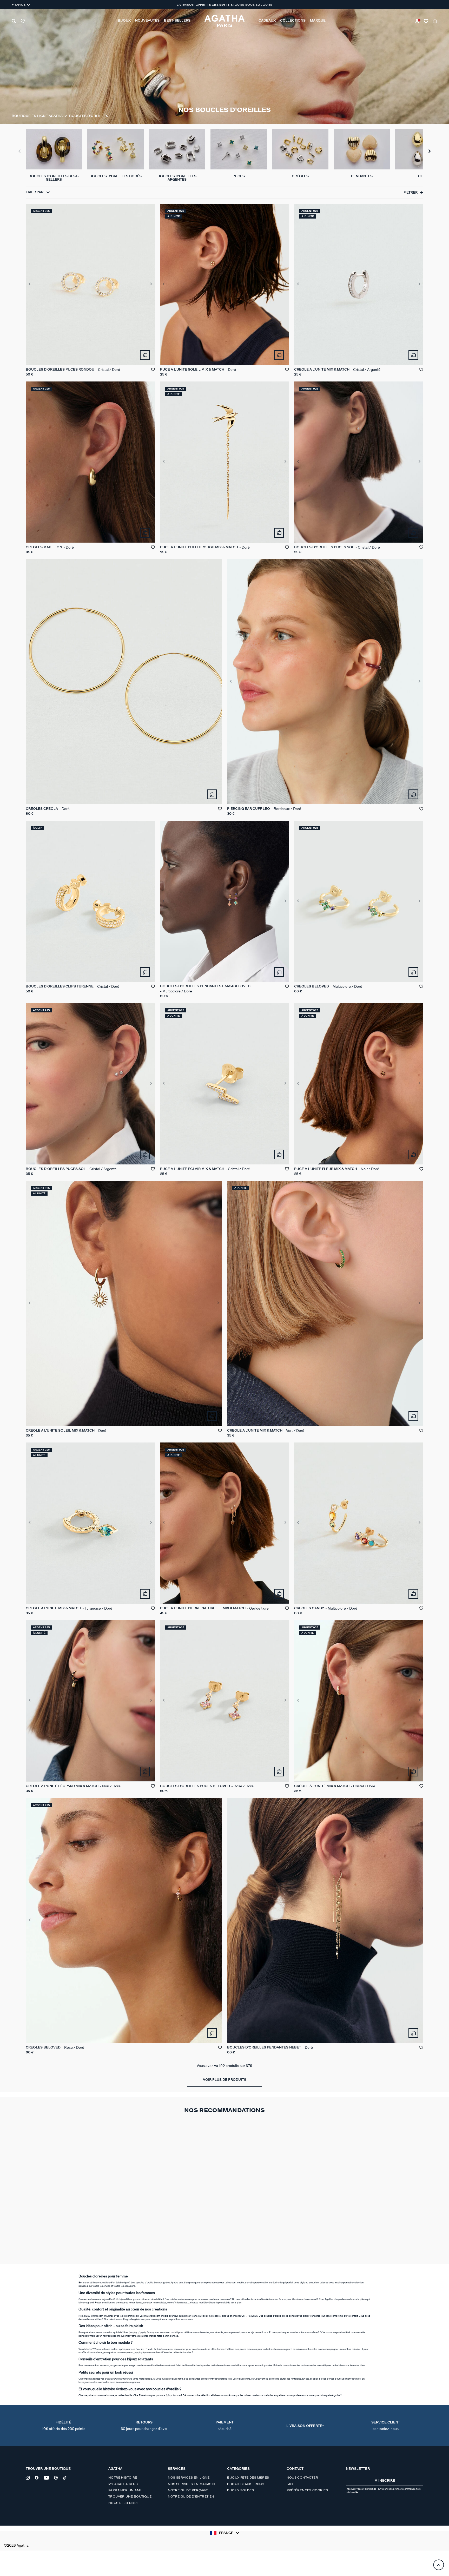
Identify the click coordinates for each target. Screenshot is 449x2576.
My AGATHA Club (123, 2484)
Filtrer (411, 193)
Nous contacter (302, 2478)
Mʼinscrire (385, 2481)
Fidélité (64, 2426)
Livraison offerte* (305, 2426)
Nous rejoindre (124, 2503)
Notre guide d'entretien (191, 2496)
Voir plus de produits (225, 2080)
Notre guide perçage (188, 2490)
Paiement (225, 2426)
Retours (144, 2426)
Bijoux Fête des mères (248, 2478)
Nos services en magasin (192, 2484)
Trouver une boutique (130, 2496)
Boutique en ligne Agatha (38, 116)
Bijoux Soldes (240, 2490)
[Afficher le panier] (435, 21)
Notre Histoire (123, 2478)
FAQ (290, 2484)
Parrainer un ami (124, 2490)
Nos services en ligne (189, 2478)
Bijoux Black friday (246, 2484)
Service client (386, 2426)
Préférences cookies (307, 2490)
